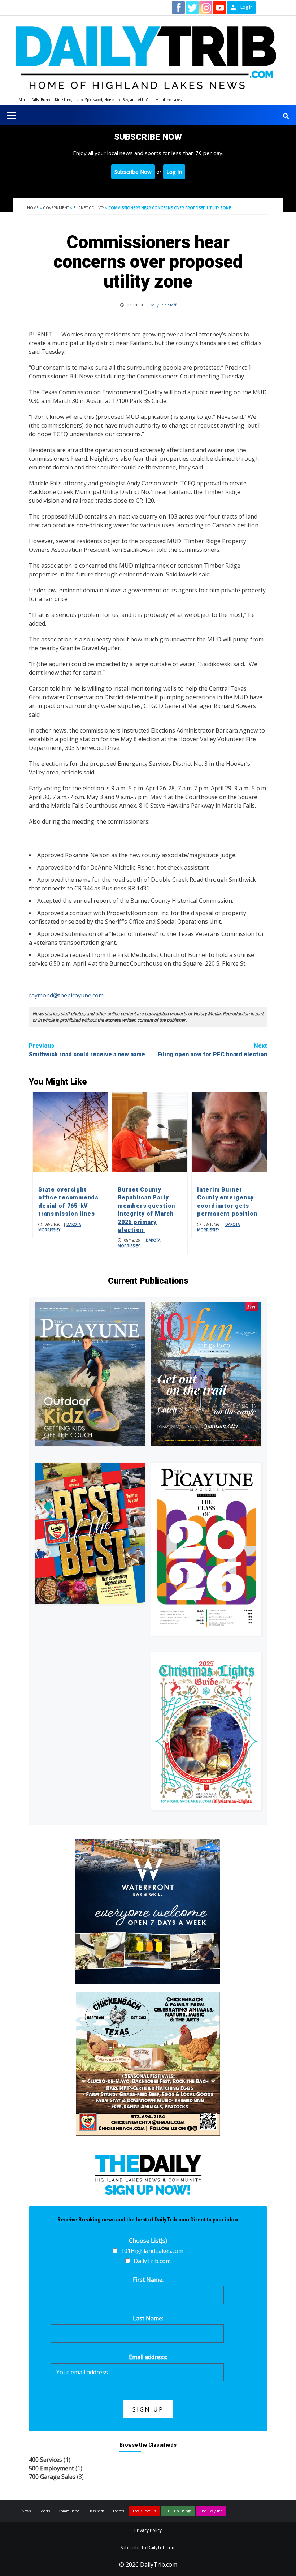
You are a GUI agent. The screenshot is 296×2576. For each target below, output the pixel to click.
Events (119, 2511)
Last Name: (148, 2318)
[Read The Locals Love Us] (90, 1533)
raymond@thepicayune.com (66, 995)
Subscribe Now (133, 172)
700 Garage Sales (52, 2477)
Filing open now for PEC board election (212, 1050)
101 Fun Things (178, 2511)
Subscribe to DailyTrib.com (148, 2548)
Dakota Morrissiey (60, 1227)
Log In (174, 172)
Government (56, 208)
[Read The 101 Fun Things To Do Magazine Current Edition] (206, 1374)
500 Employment (51, 2468)
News (26, 2511)
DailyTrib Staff (163, 305)
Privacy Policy (148, 2530)
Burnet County (89, 208)
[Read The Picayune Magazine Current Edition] (90, 1374)
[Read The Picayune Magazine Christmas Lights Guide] (206, 1731)
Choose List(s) (148, 2241)
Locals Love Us (144, 2511)
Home (33, 208)
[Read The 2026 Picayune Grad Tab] (206, 1549)
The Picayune (211, 2511)
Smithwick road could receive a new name (87, 1050)
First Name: (148, 2280)
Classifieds (96, 2511)
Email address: (148, 2357)
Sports (45, 2511)
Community (69, 2511)
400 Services (45, 2460)
